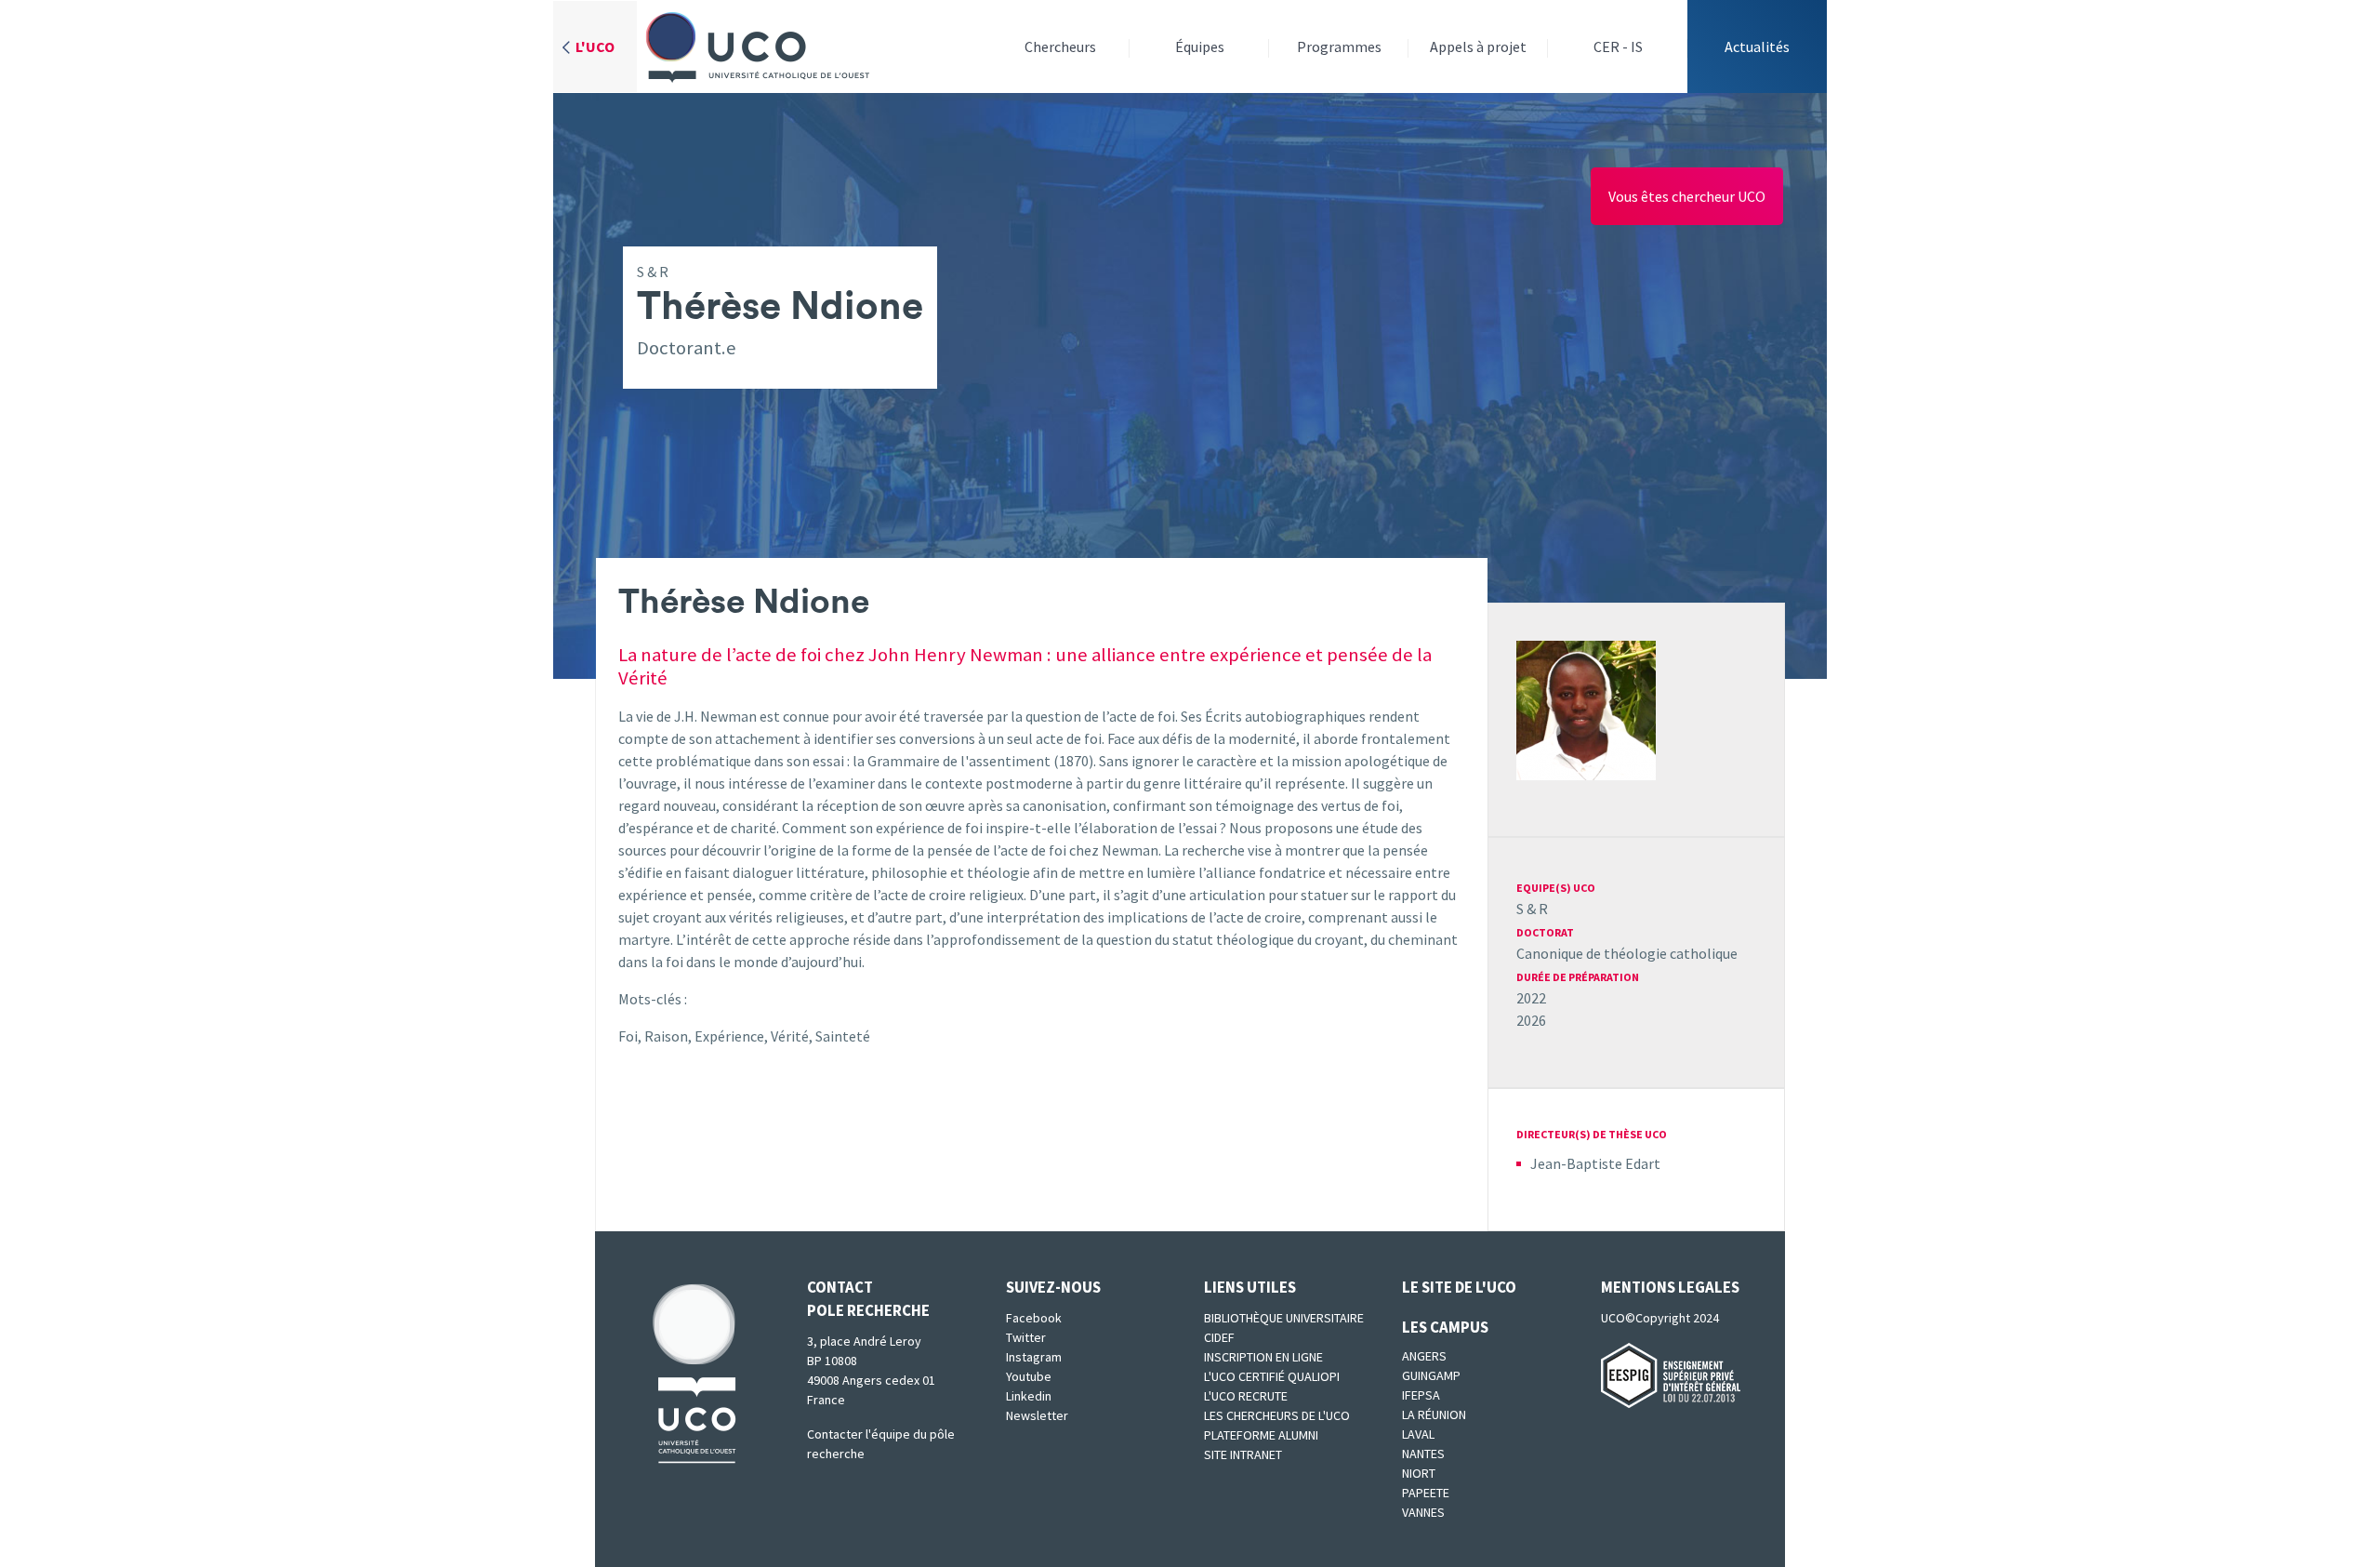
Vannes (1423, 1512)
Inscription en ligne (1263, 1357)
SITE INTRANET (1243, 1454)
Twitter (1026, 1337)
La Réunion (1434, 1414)
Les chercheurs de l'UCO (1277, 1415)
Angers (1424, 1356)
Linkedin (1029, 1396)
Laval (1418, 1434)
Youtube (1029, 1376)
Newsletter (1037, 1415)
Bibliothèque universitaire (1284, 1318)
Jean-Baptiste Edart (1595, 1163)
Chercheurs (1060, 46)
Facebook (1034, 1318)
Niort (1419, 1473)
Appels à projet (1478, 46)
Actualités (1757, 46)
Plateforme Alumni (1261, 1435)
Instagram (1034, 1357)
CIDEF (1219, 1337)
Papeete (1426, 1493)
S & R (1532, 909)
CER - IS (1618, 46)
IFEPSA (1421, 1395)
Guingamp (1431, 1375)
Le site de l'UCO (1459, 1287)
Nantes (1423, 1454)
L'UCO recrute (1246, 1396)
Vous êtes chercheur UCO (1687, 196)
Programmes (1339, 46)
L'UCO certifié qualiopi (1272, 1376)
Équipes (1200, 46)
